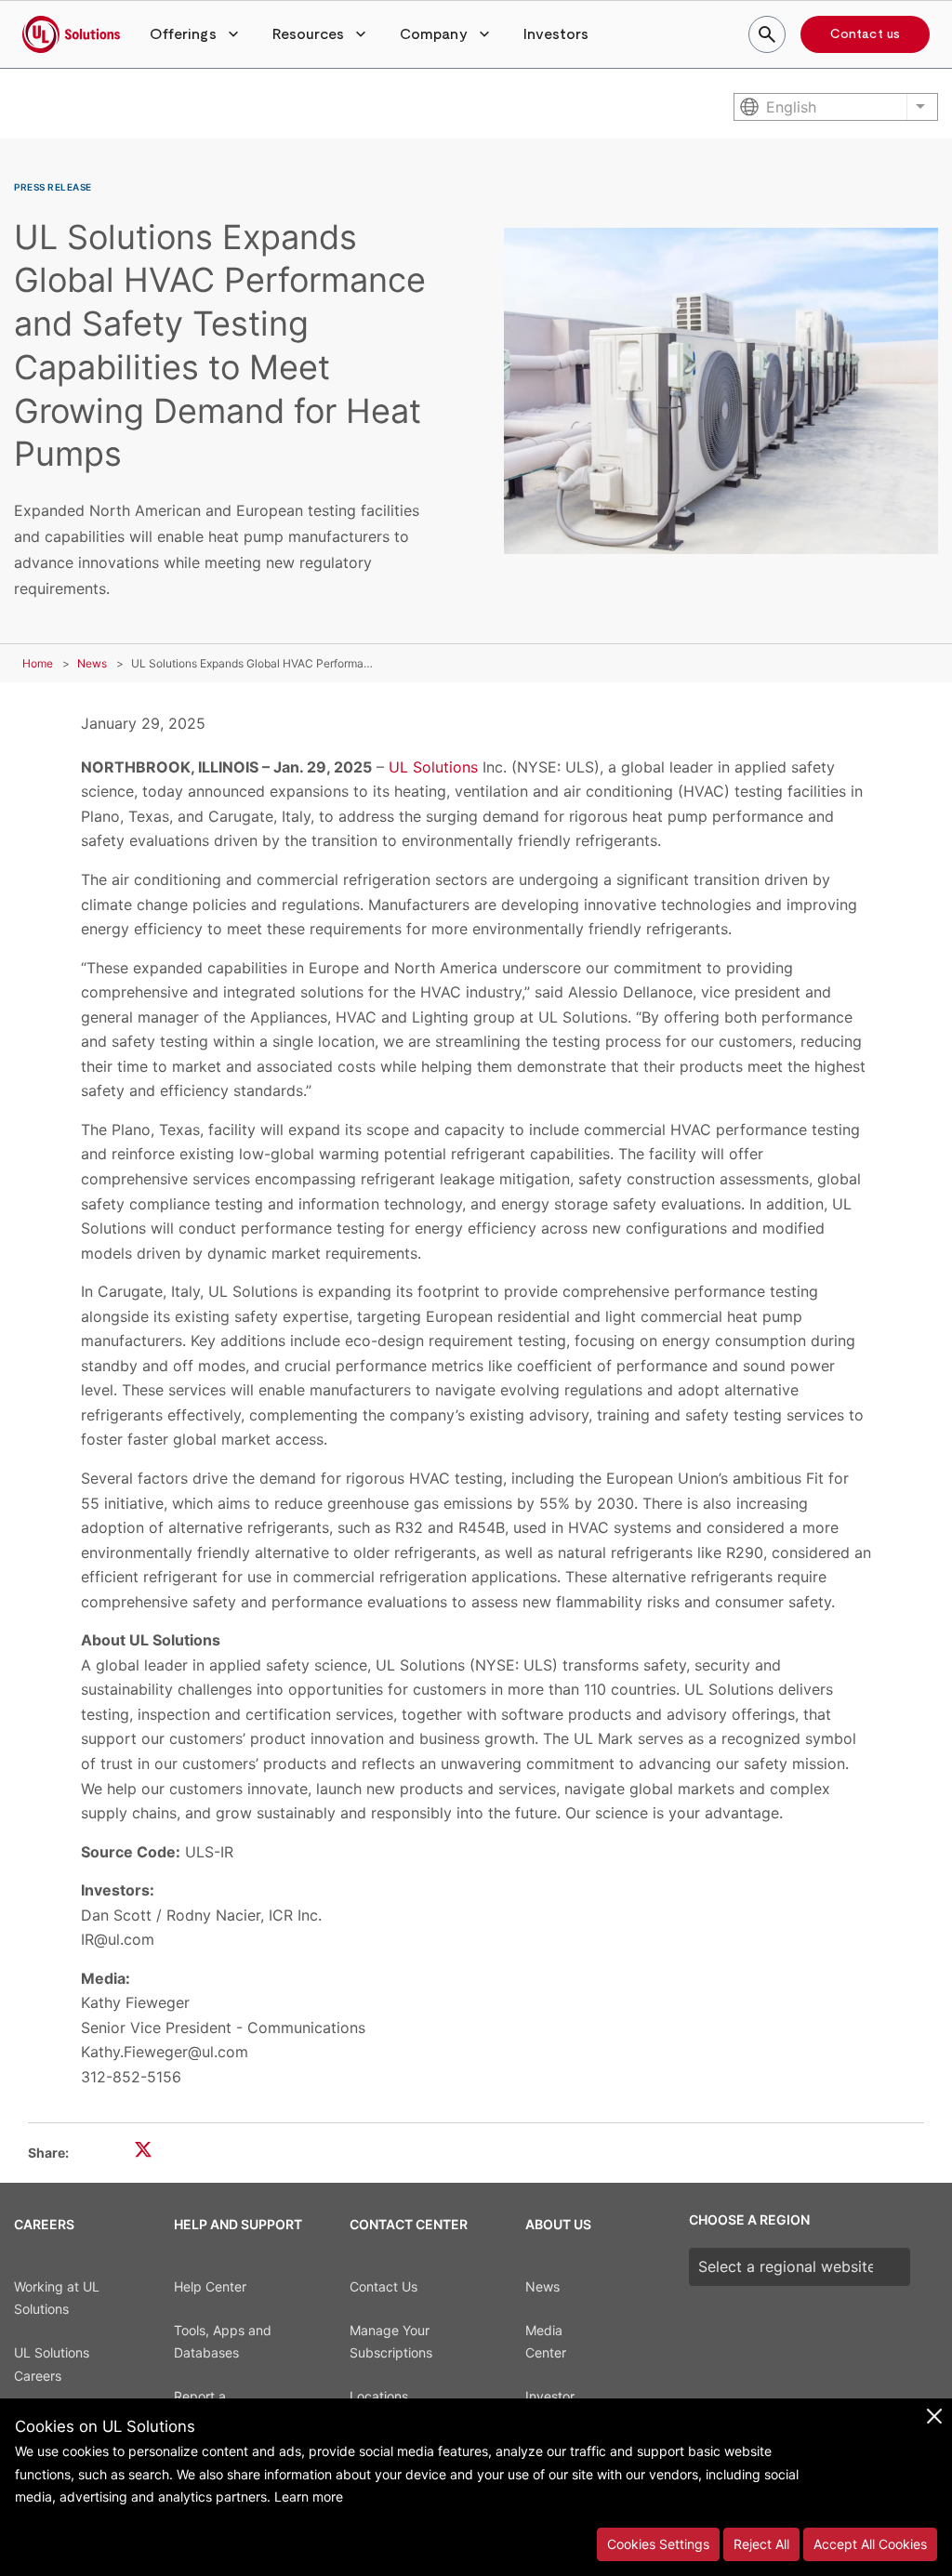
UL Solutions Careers (52, 2364)
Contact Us (383, 2286)
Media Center (546, 2342)
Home (38, 663)
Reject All (761, 2544)
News (92, 663)
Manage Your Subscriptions (391, 2342)
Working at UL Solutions (57, 2298)
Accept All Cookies (870, 2544)
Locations (379, 2396)
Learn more (309, 2497)
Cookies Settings (658, 2544)
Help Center (210, 2286)
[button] (196, 34)
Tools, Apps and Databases (223, 2342)
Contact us (865, 34)
